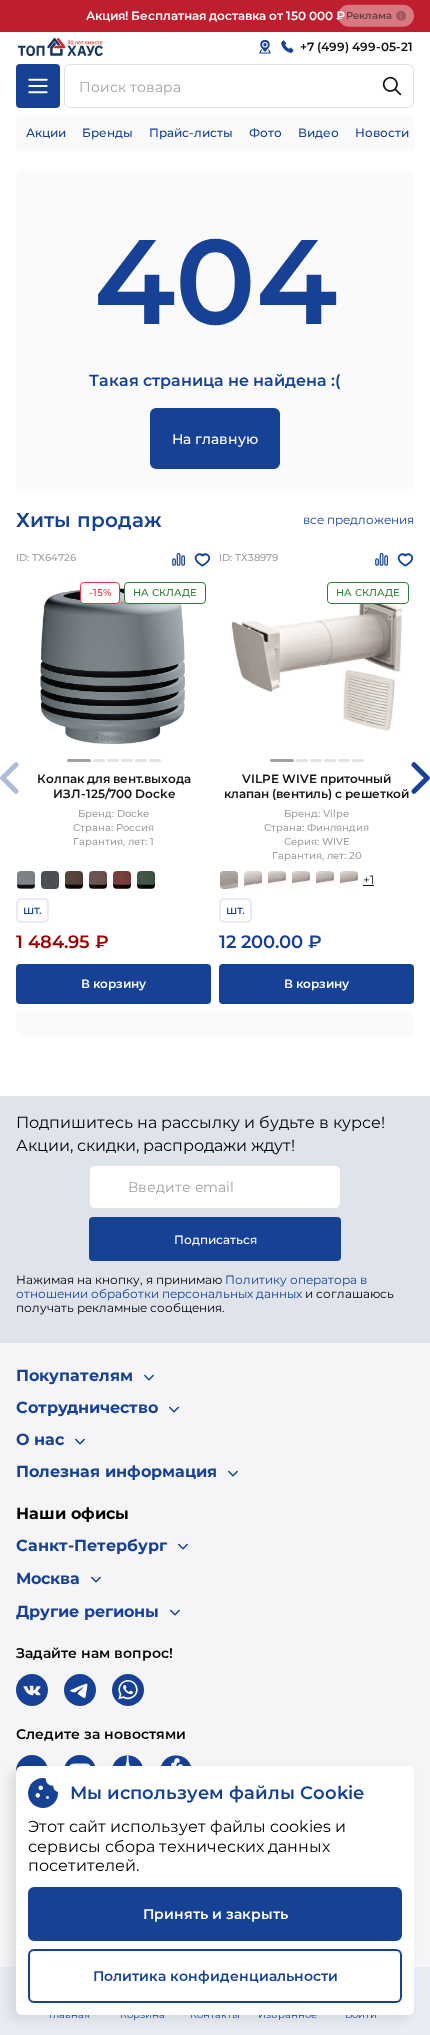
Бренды (107, 132)
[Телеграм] (80, 1690)
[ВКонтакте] (32, 1690)
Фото (265, 132)
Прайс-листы (191, 132)
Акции (46, 132)
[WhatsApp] (128, 1690)
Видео (318, 132)
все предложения (358, 519)
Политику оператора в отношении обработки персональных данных (191, 1286)
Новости (382, 132)
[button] (79, 760)
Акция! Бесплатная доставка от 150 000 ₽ (215, 15)
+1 (368, 879)
